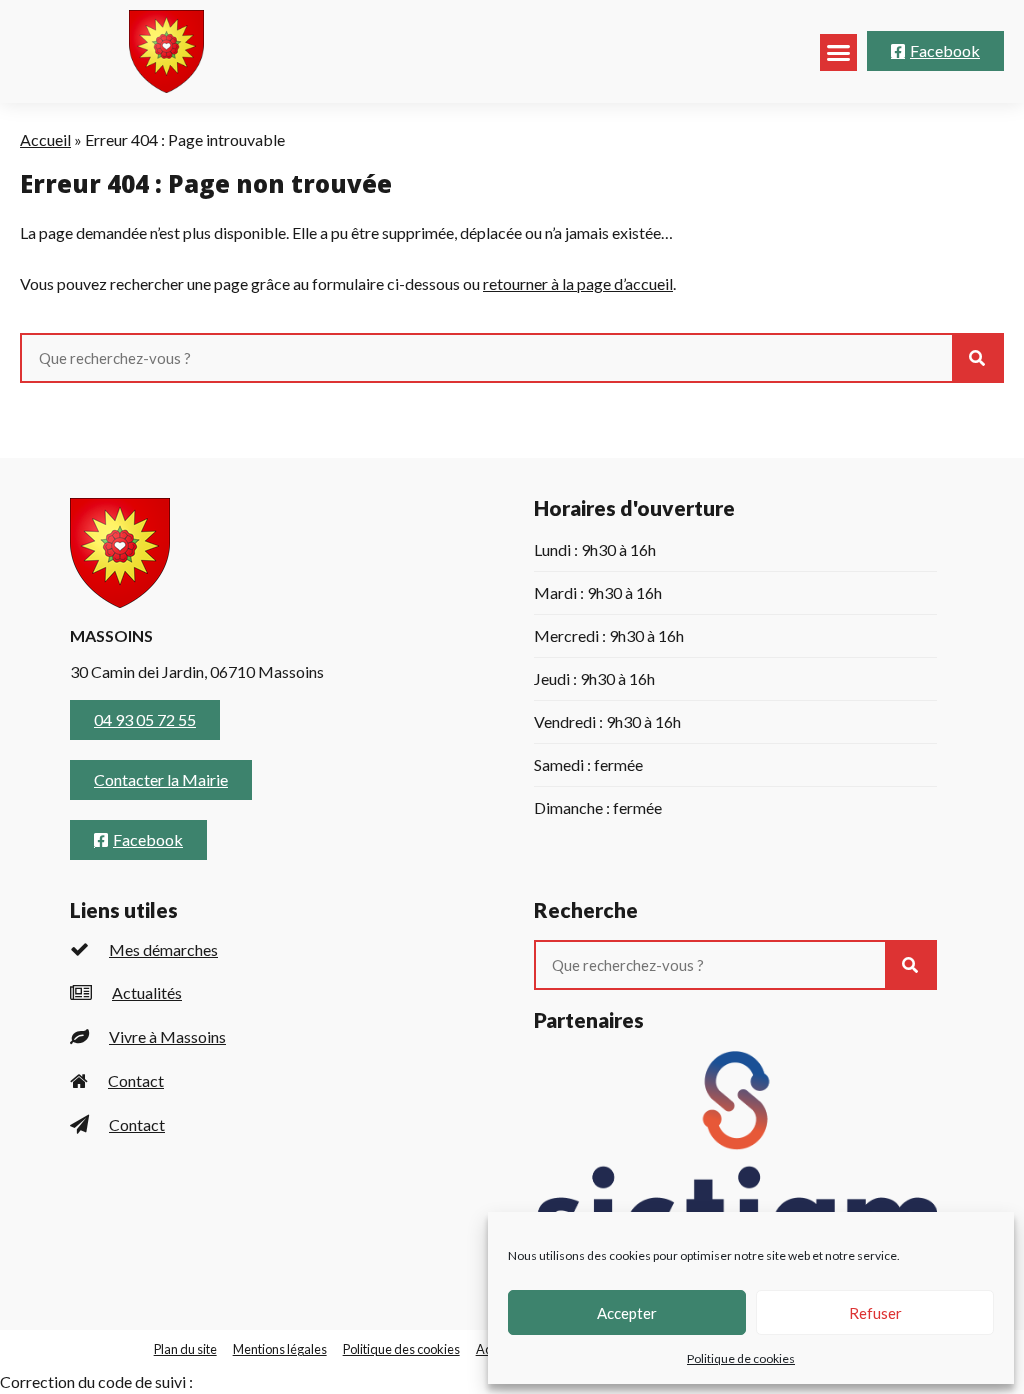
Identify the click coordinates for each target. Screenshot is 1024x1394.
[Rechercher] (977, 358)
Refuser (875, 1313)
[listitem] (272, 949)
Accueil (45, 139)
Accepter (627, 1313)
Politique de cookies (741, 1358)
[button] (839, 53)
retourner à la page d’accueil (578, 283)
